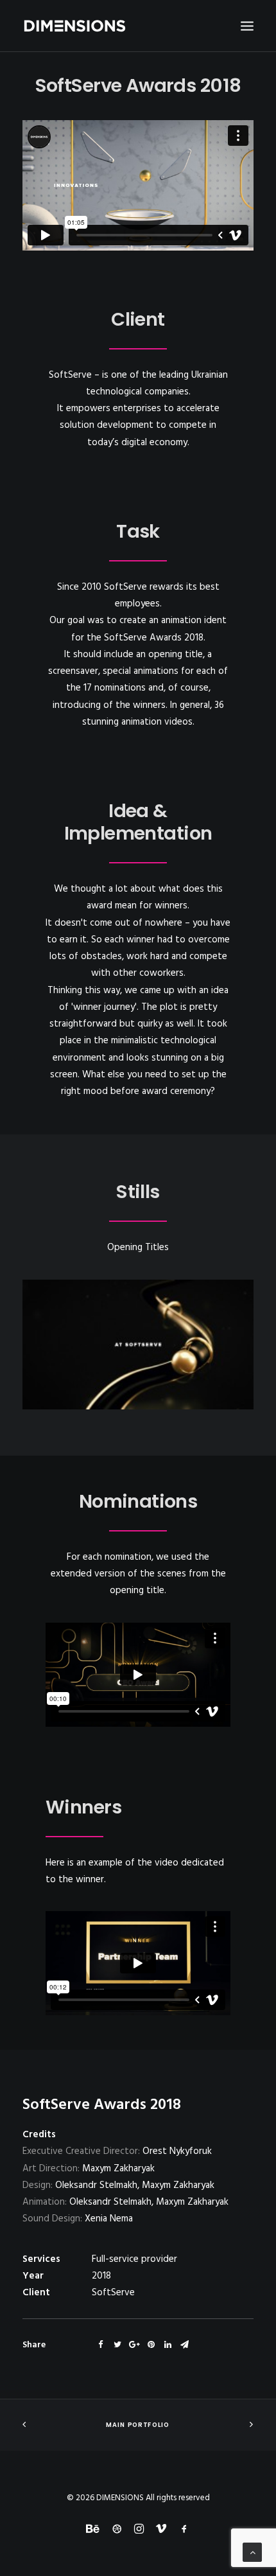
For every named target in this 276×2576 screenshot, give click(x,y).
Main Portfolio (138, 2425)
